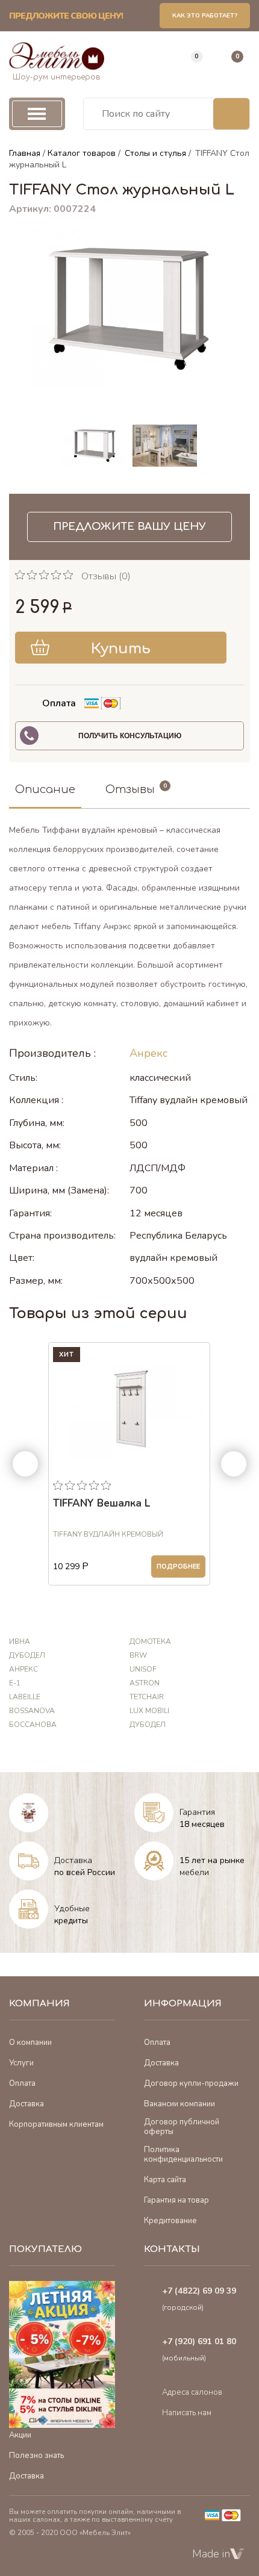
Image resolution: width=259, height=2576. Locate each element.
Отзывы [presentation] (130, 789)
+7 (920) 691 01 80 (199, 2341)
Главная (25, 153)
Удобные (72, 1909)
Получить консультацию (130, 736)
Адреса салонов (192, 2392)
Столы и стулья (155, 153)
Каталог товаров (82, 153)
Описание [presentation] (45, 789)
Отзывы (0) (106, 576)
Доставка (73, 1860)
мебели (194, 1872)
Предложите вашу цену (129, 527)
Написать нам (187, 2413)
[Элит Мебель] (57, 56)
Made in (211, 2554)
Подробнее (178, 1566)
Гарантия (197, 1812)
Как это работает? (205, 16)
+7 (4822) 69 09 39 (199, 2291)
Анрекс (148, 1053)
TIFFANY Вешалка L (101, 1504)
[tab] (45, 790)
